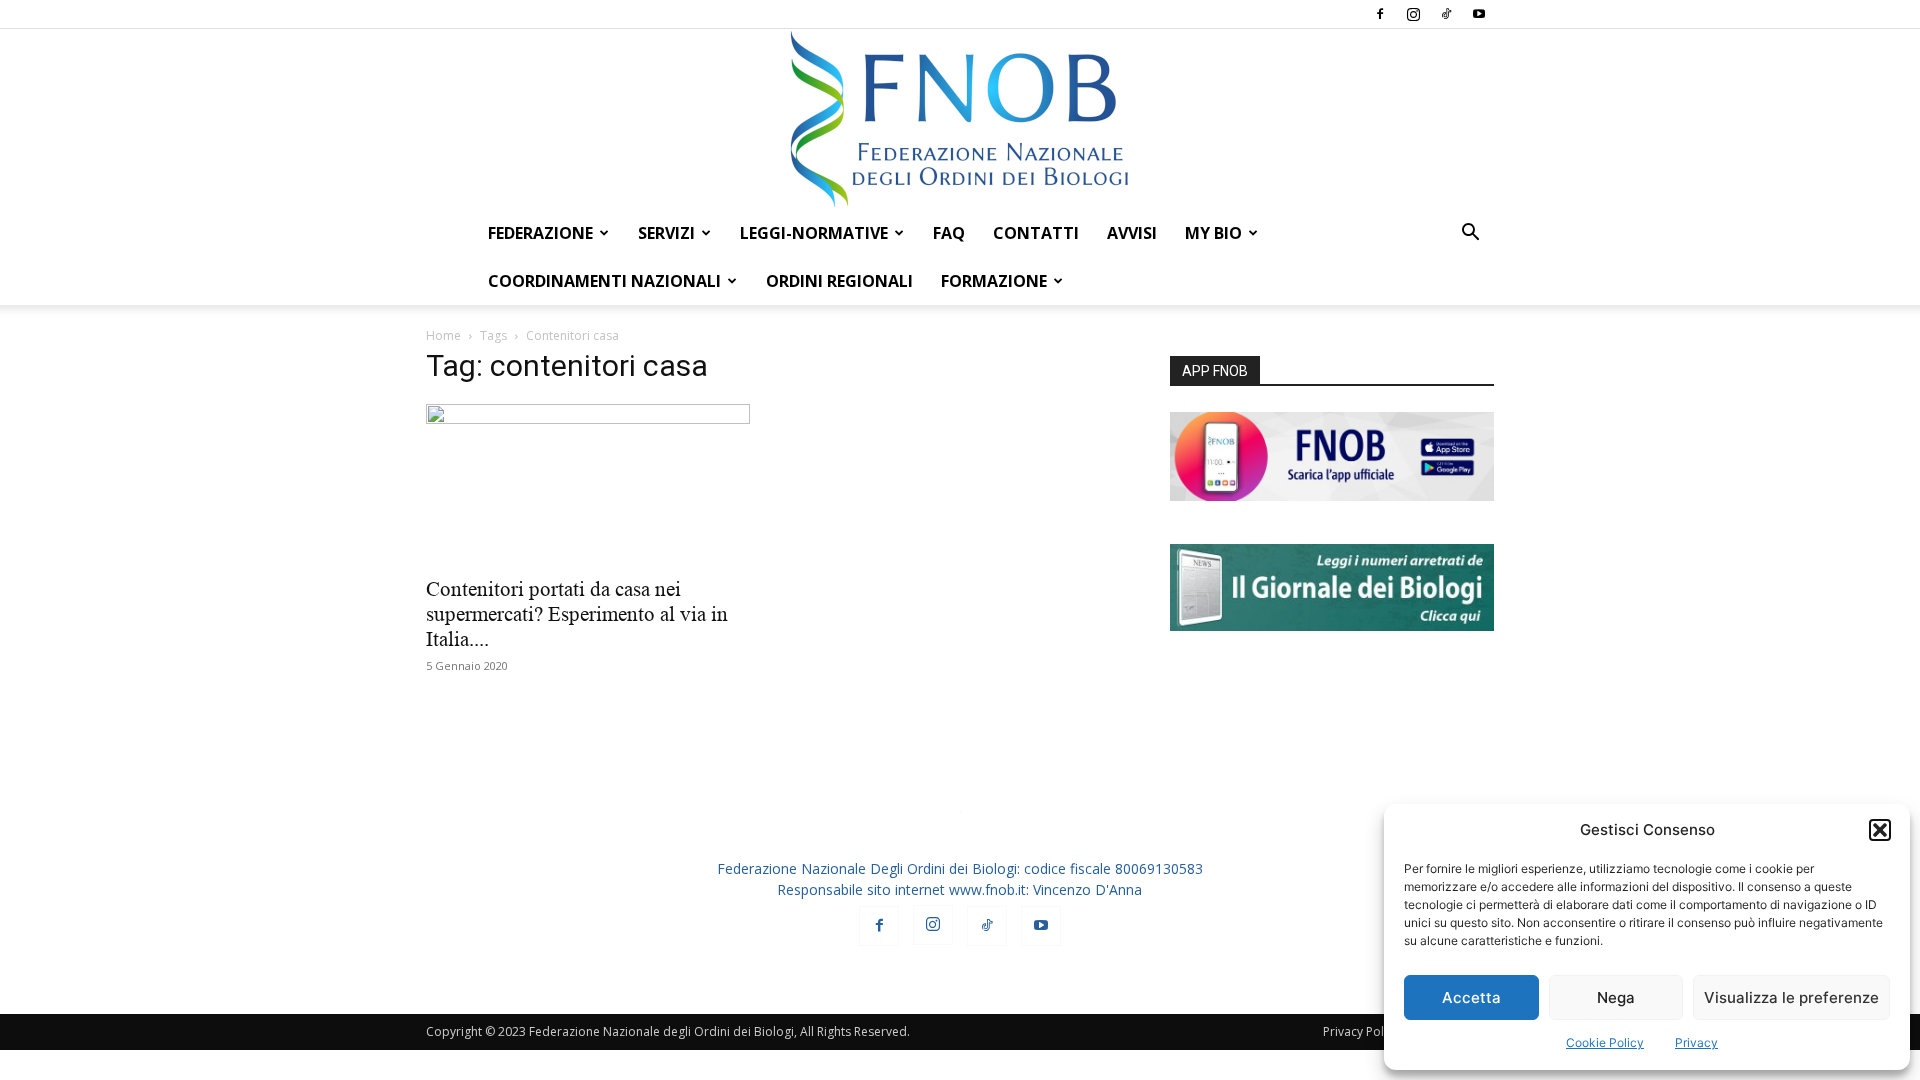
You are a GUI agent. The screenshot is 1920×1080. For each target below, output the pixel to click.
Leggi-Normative (814, 233)
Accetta (1471, 997)
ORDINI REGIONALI (839, 281)
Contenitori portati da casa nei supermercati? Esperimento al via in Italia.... (577, 614)
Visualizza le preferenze (1791, 997)
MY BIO (1213, 233)
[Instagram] (1413, 14)
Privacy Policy (1361, 1031)
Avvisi (1132, 233)
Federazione (540, 233)
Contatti (1036, 233)
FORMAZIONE (994, 281)
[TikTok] (1446, 14)
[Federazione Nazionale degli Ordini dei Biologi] (960, 119)
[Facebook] (1380, 14)
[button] (1880, 830)
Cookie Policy (1605, 1042)
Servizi (666, 233)
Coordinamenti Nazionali (604, 281)
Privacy (1696, 1042)
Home (443, 335)
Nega (1616, 997)
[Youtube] (1479, 14)
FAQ (949, 233)
